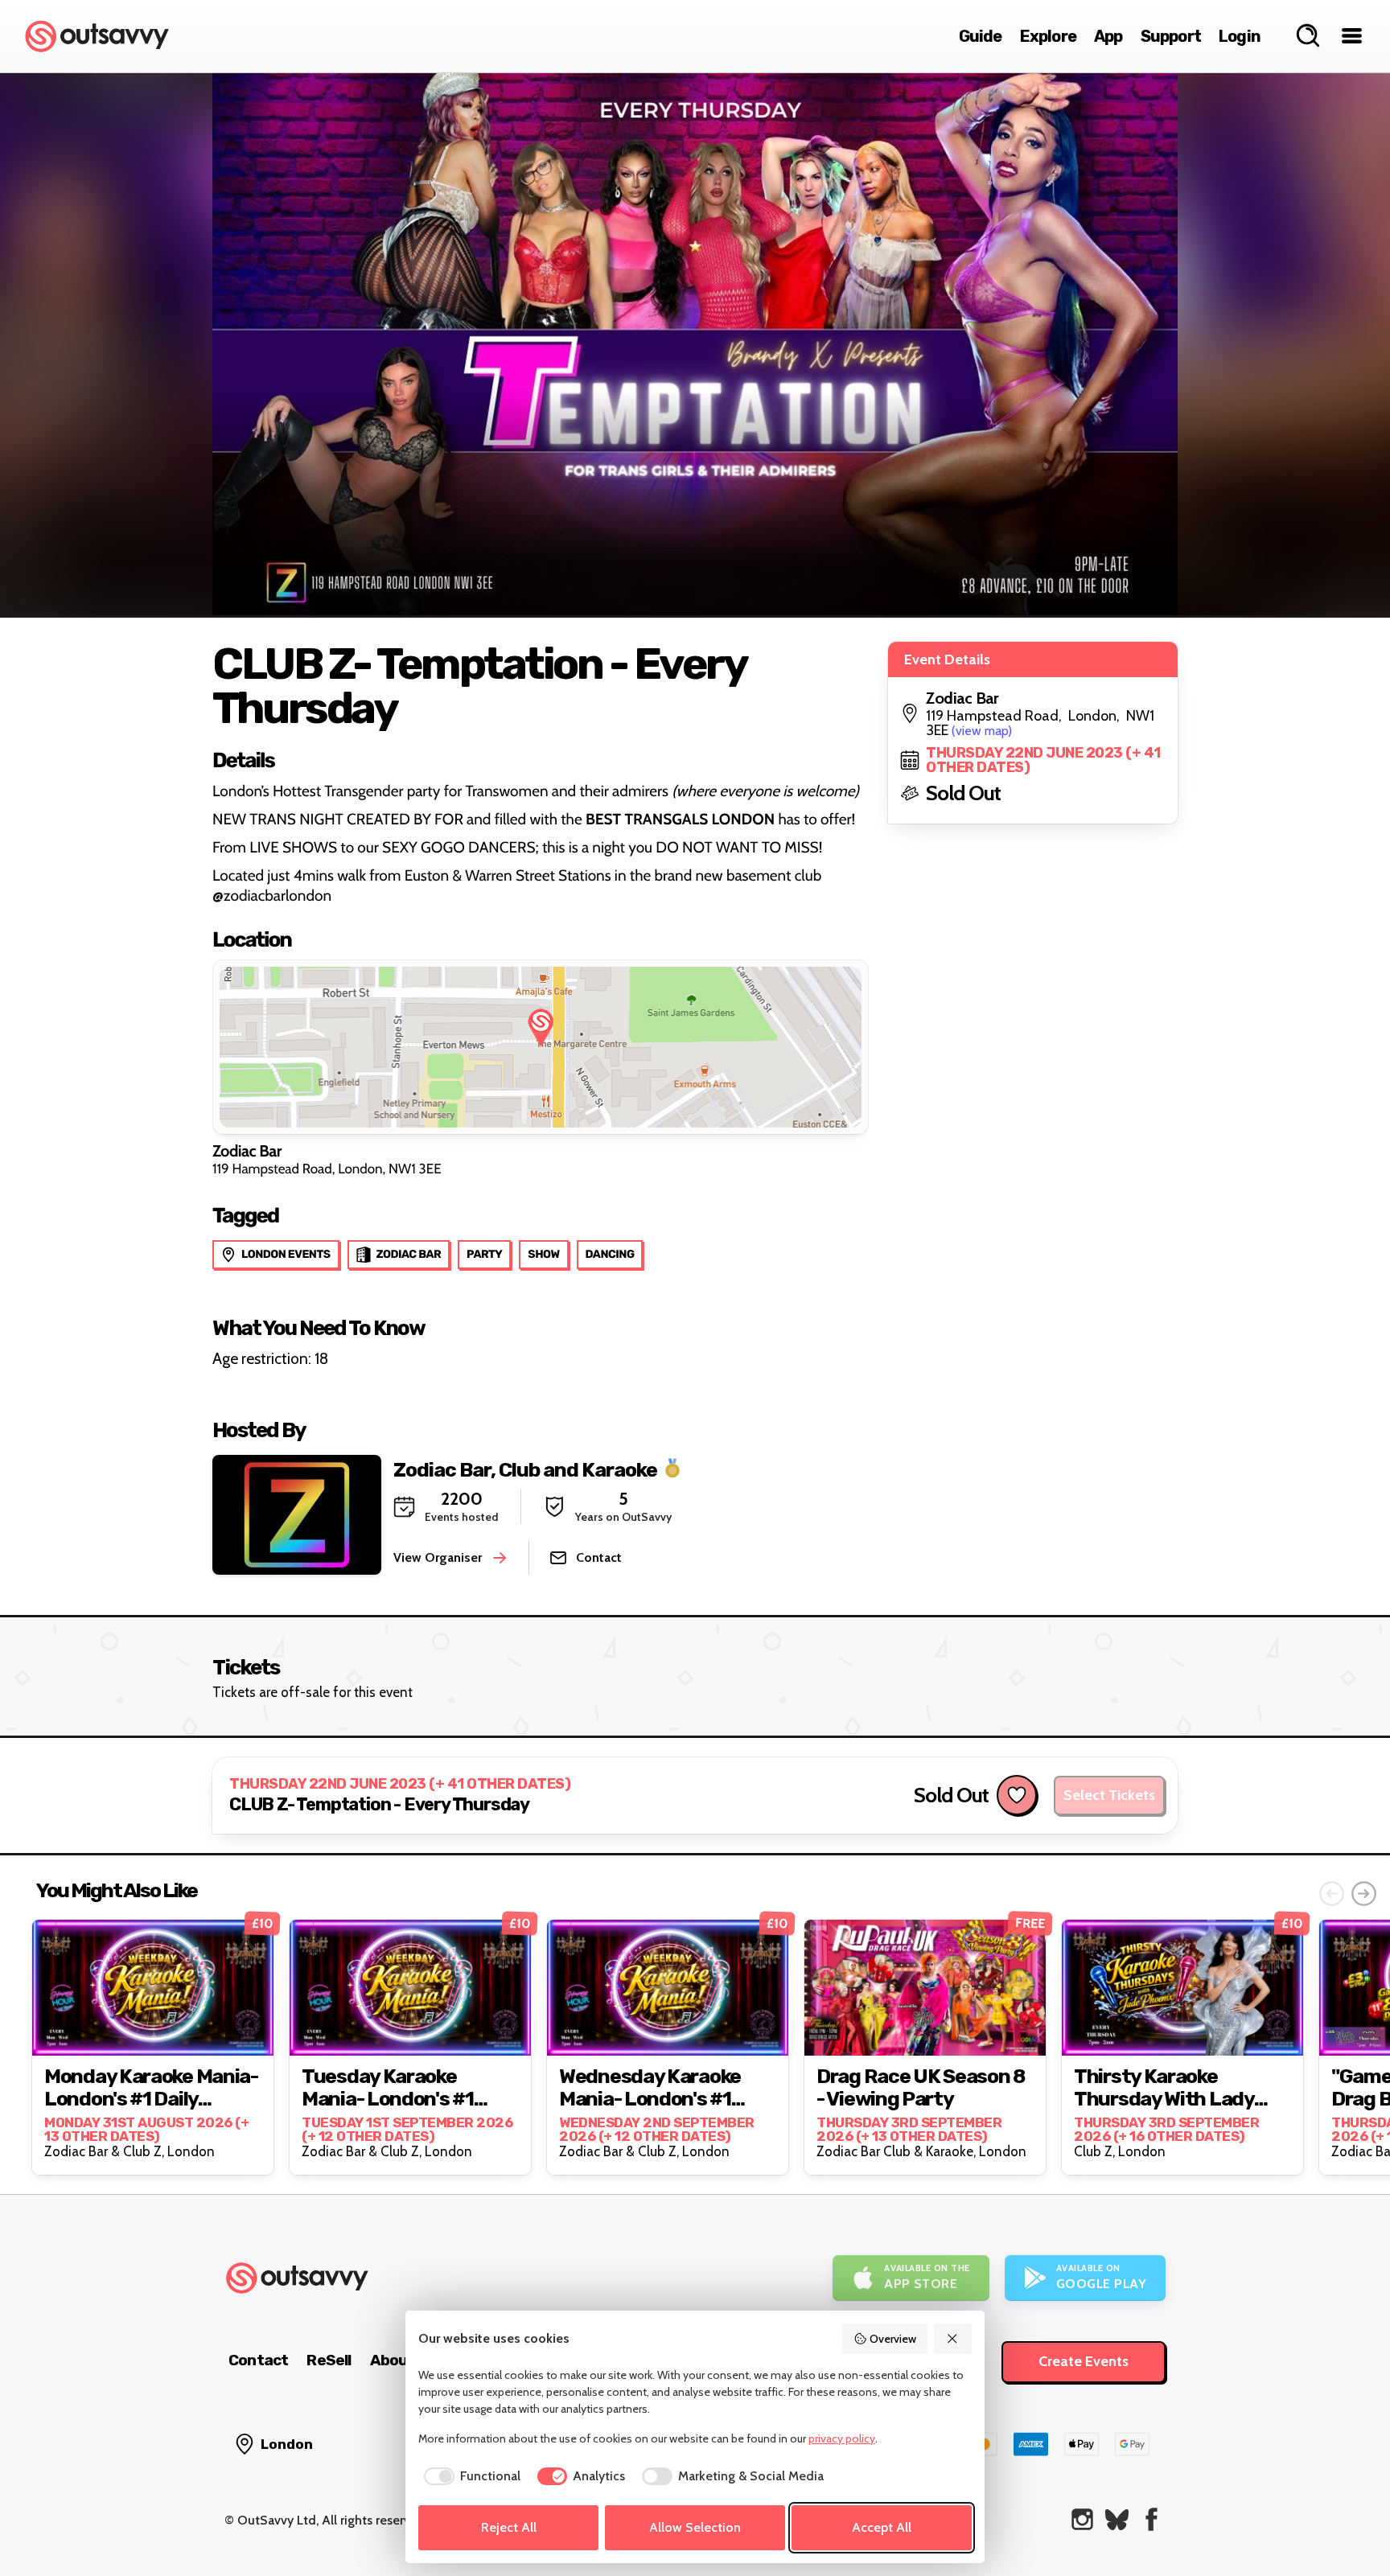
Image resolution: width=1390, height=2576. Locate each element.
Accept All (882, 2527)
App (1108, 36)
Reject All (509, 2527)
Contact (258, 2360)
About (393, 2360)
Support (1171, 36)
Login (1240, 36)
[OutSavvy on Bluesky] (1117, 2519)
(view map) (982, 731)
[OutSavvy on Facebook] (1151, 2519)
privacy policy (842, 2438)
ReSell (329, 2360)
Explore (1048, 36)
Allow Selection (695, 2527)
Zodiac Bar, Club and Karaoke (525, 1469)
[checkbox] (469, 2476)
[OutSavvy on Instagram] (1082, 2519)
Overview (893, 2339)
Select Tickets (1109, 1795)
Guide (981, 36)
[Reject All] (953, 2339)
